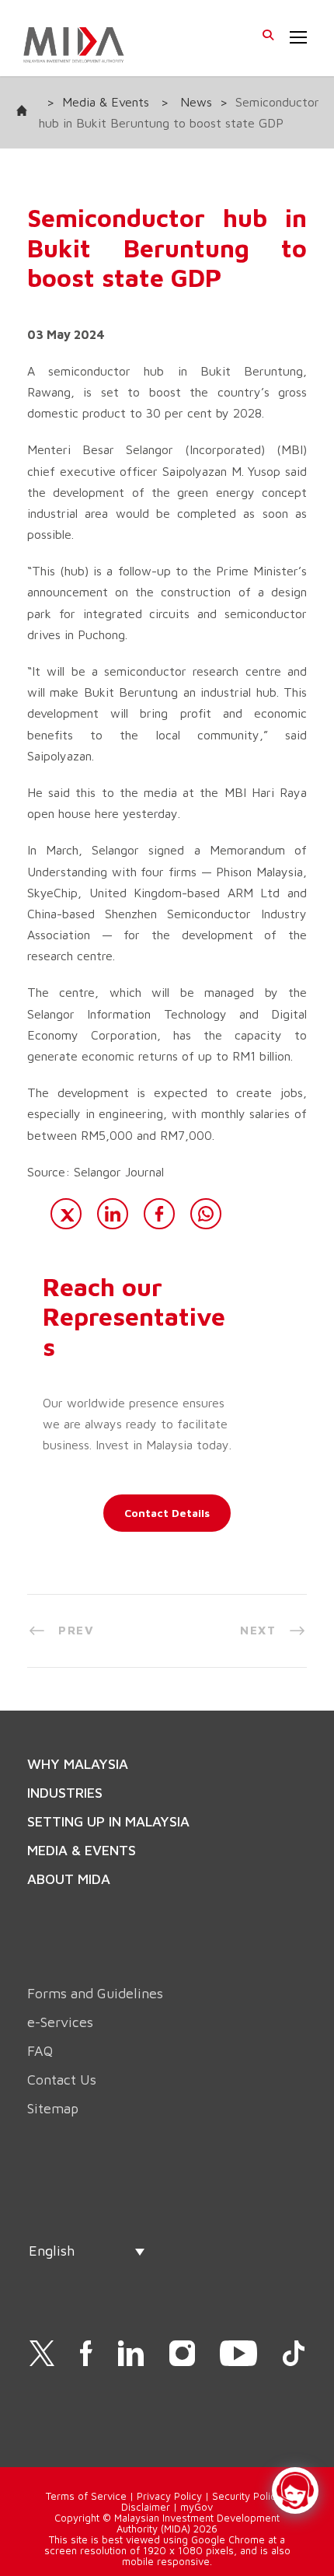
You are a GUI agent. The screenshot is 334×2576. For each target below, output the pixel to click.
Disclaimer (146, 2507)
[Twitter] (66, 1214)
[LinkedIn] (113, 1214)
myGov (197, 2507)
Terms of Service (86, 2496)
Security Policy (247, 2496)
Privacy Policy (169, 2496)
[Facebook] (159, 1214)
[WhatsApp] (206, 1214)
